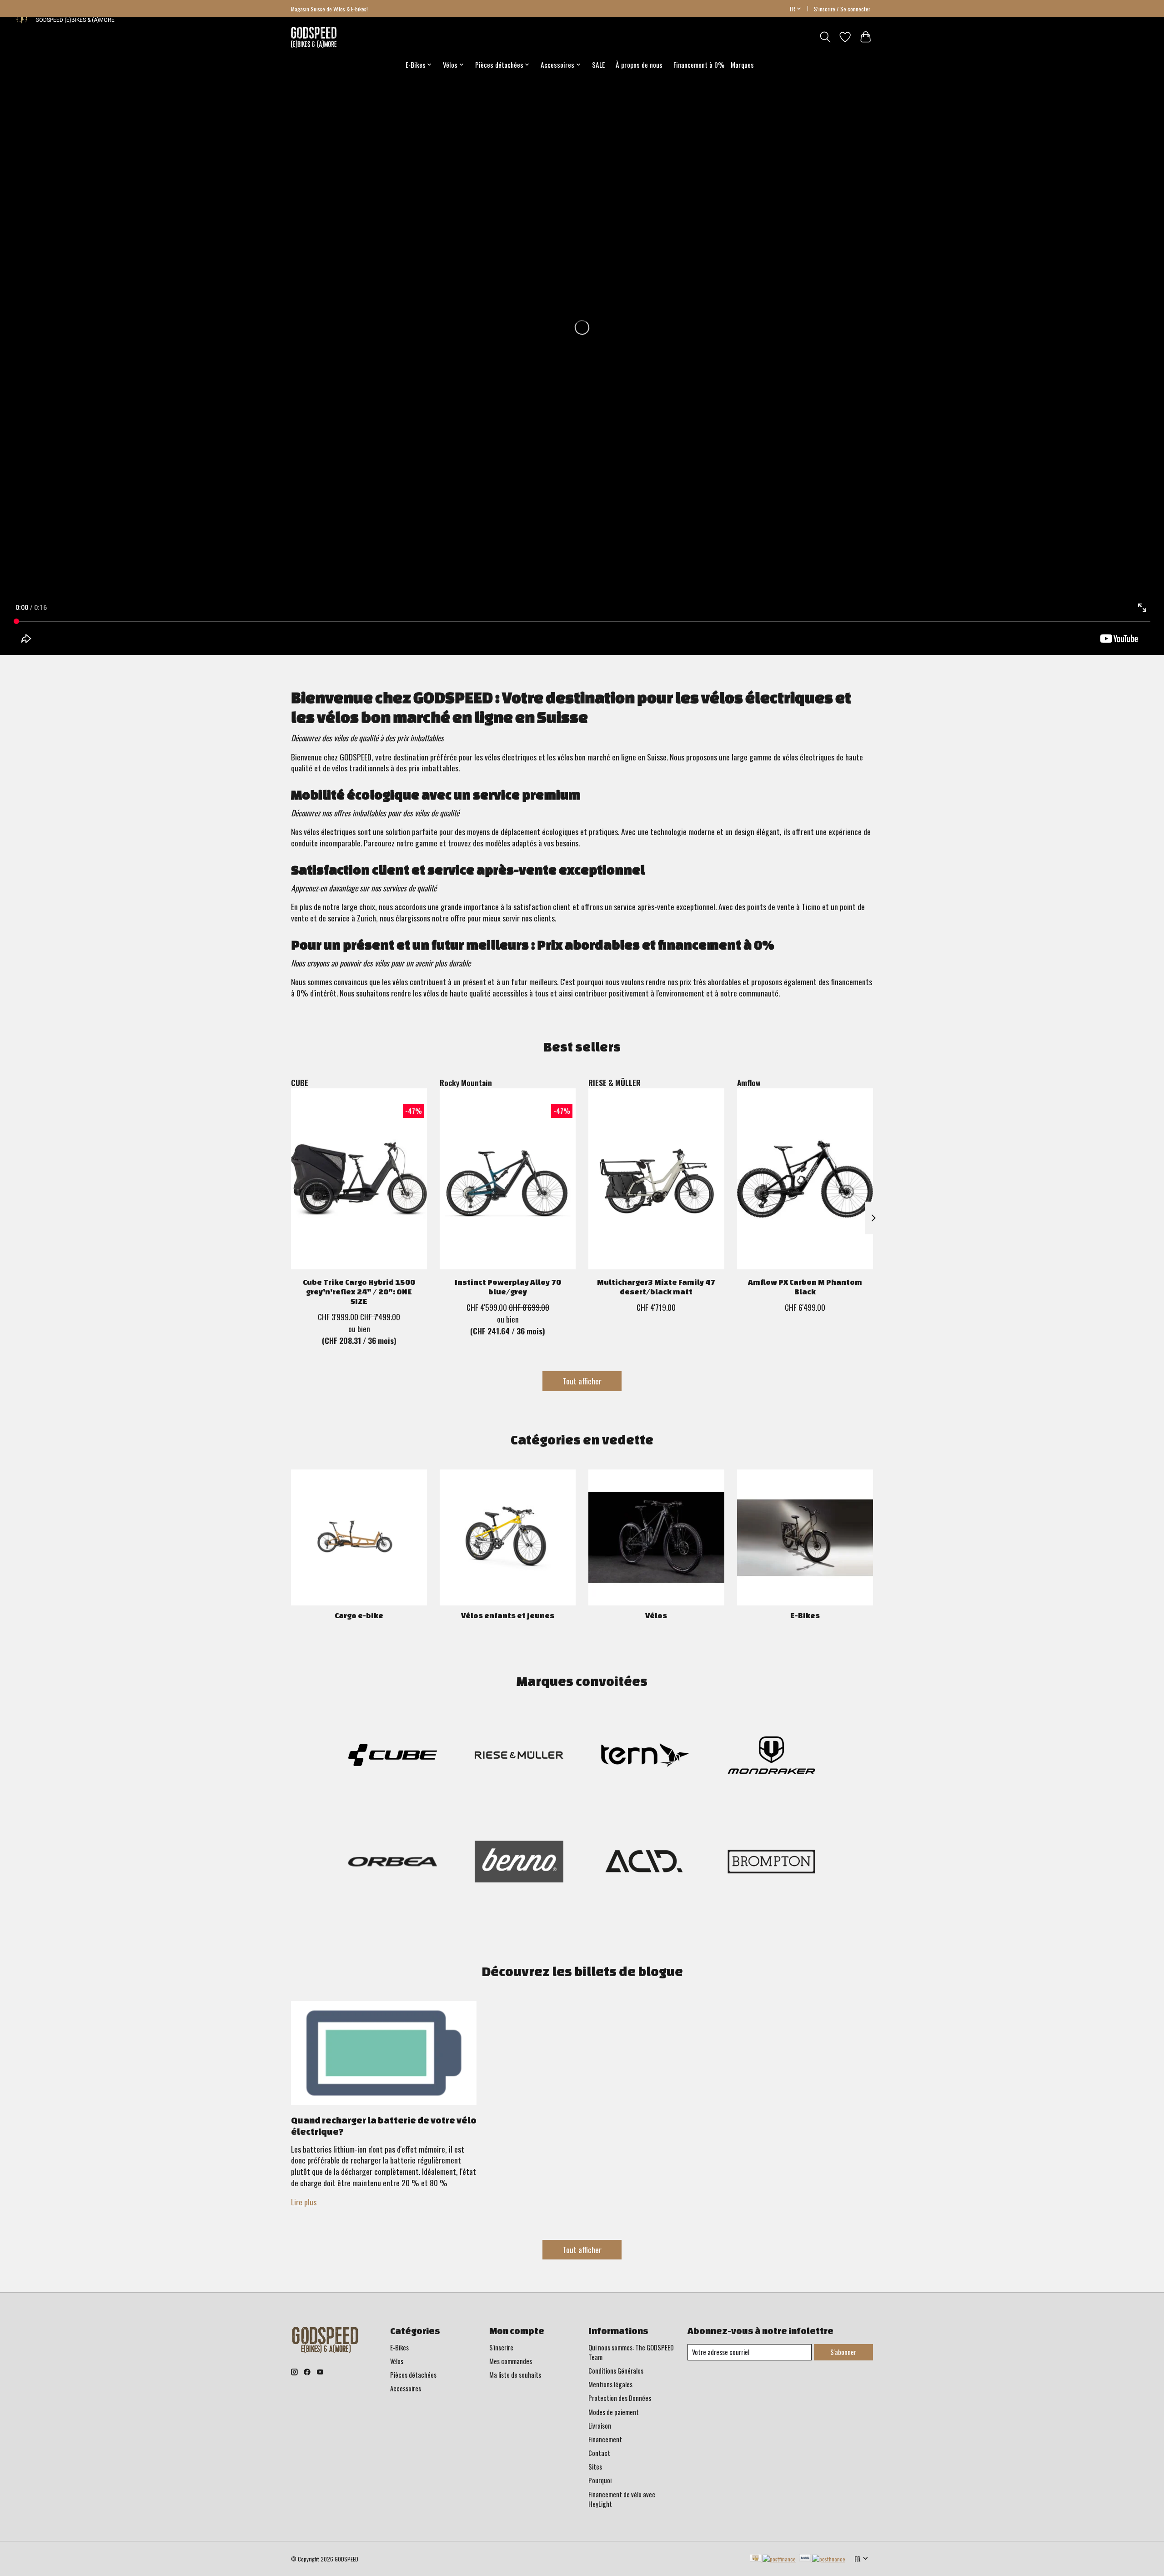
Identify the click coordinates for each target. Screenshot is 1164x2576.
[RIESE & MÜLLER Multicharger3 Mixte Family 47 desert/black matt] (656, 1179)
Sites (595, 2467)
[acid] (645, 1863)
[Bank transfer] (823, 2559)
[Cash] (773, 2559)
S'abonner (843, 2352)
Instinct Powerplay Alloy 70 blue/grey (508, 1287)
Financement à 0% (699, 65)
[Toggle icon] (825, 37)
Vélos (656, 1615)
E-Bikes (805, 1615)
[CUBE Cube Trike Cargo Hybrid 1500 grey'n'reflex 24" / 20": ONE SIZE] (359, 1179)
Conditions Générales (616, 2371)
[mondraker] (771, 1756)
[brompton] (771, 1863)
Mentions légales (610, 2384)
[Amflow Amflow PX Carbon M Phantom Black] (805, 1179)
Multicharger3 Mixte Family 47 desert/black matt (656, 1287)
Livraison (600, 2426)
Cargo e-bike (359, 1615)
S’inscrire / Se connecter (842, 9)
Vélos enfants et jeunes (508, 1615)
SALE (598, 65)
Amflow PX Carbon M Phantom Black (805, 1287)
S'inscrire (501, 2347)
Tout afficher (582, 1381)
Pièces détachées (413, 2375)
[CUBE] (393, 1756)
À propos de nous (639, 65)
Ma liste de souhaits (515, 2375)
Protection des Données (620, 2398)
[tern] (645, 1756)
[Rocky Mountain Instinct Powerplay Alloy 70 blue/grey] (508, 1179)
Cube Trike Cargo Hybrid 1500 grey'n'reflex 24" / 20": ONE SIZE (359, 1291)
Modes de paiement (614, 2412)
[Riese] (519, 1756)
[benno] (519, 1863)
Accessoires (406, 2388)
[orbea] (393, 1863)
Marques (742, 65)
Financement (605, 2439)
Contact (599, 2453)
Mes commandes (511, 2361)
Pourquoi (600, 2480)
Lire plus (304, 2202)
